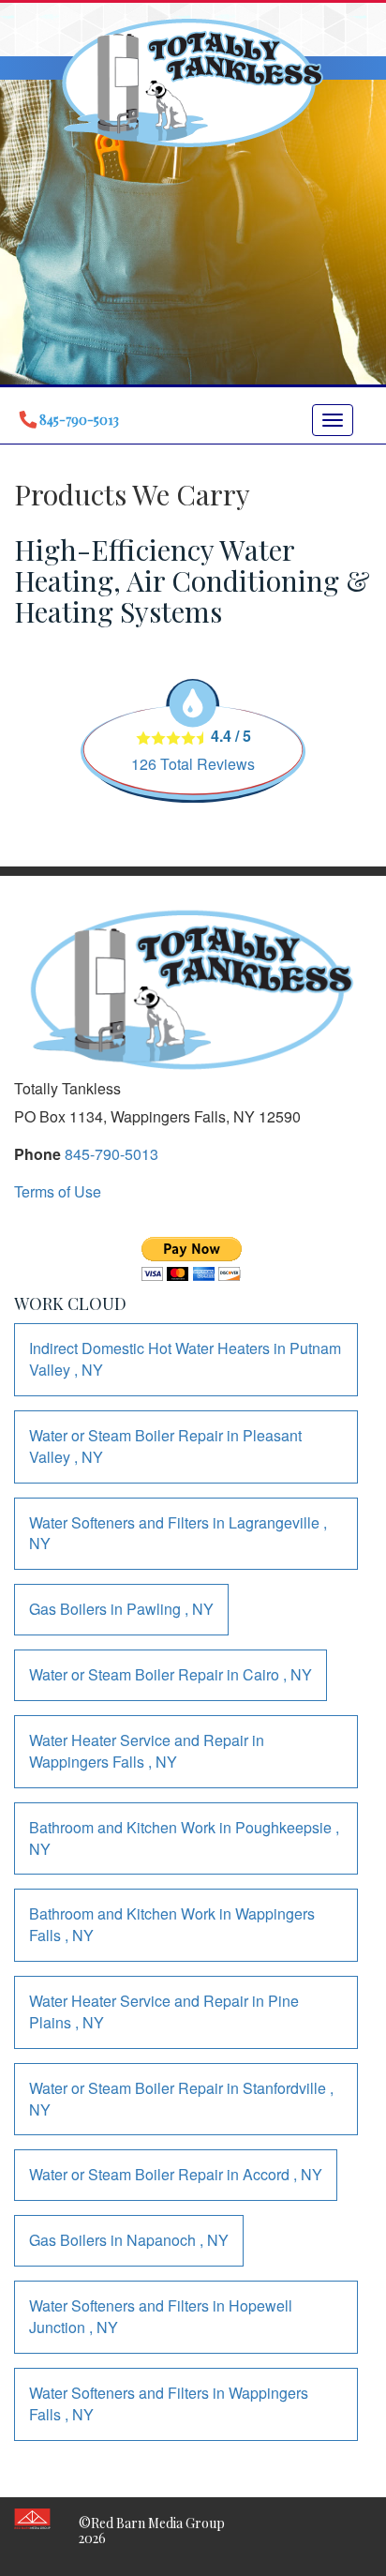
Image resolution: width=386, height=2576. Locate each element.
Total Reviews (193, 764)
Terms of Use (58, 1191)
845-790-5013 (111, 1154)
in (185, 1359)
